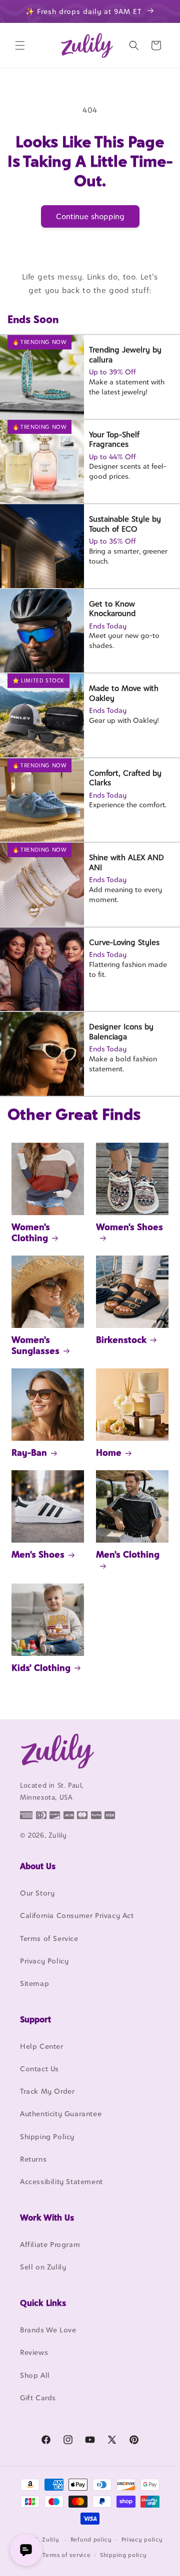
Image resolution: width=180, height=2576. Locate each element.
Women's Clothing (31, 1232)
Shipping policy (123, 2555)
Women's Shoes (129, 1227)
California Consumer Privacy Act (77, 1915)
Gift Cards (38, 2398)
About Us (38, 1866)
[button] (20, 45)
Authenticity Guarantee (61, 2113)
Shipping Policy (47, 2136)
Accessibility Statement (61, 2181)
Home (109, 1452)
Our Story (37, 1893)
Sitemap (34, 1983)
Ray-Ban (29, 1452)
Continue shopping (90, 216)
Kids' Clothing (41, 1668)
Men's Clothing (128, 1554)
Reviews (34, 2352)
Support (35, 2019)
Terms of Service (49, 1938)
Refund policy (91, 2540)
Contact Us (39, 2069)
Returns (33, 2159)
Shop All (35, 2375)
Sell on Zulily (43, 2267)
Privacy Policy (44, 1961)
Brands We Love (48, 2330)
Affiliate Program (50, 2244)
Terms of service (66, 2555)
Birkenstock (121, 1340)
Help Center (42, 2046)
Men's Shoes (38, 1554)
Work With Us (47, 2218)
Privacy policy (142, 2540)
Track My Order (47, 2091)
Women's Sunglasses (35, 1345)
